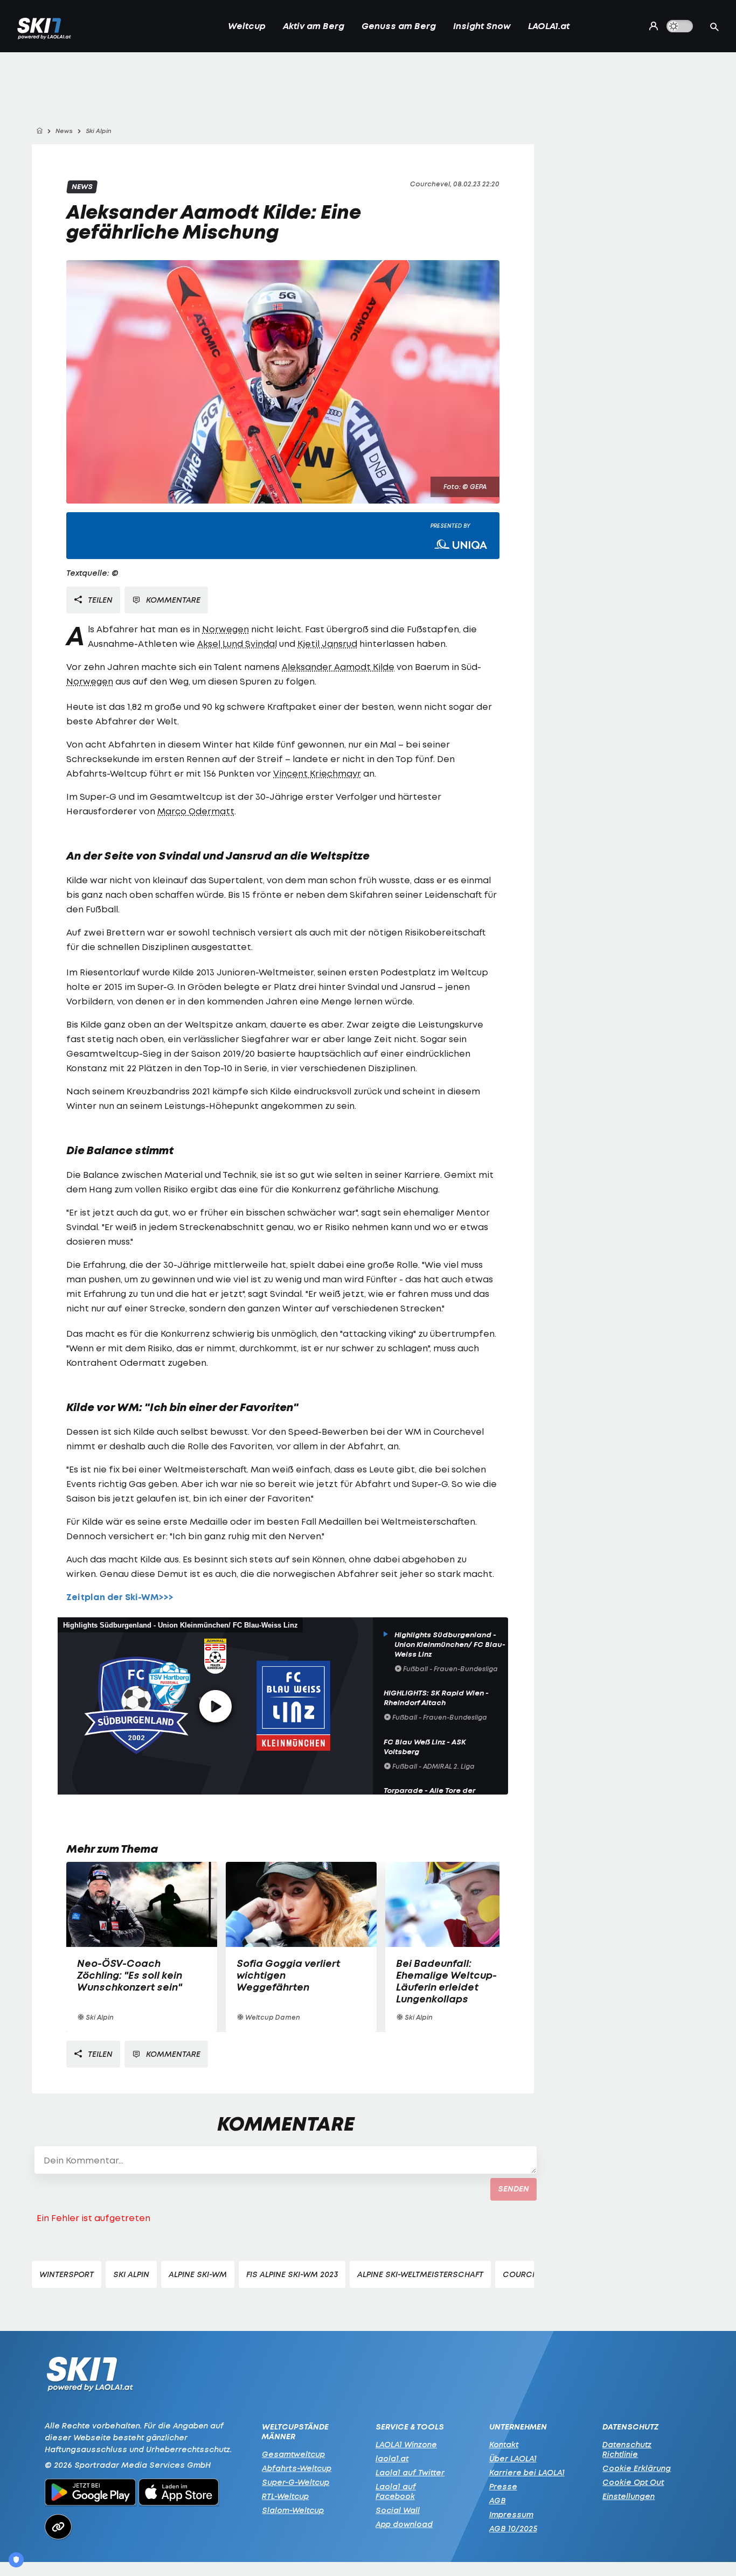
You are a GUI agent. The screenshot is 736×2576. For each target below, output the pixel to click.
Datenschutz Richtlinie (627, 2449)
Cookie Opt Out (633, 2482)
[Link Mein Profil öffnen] (651, 26)
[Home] (39, 131)
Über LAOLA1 (513, 2458)
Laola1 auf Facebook (396, 2491)
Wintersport (67, 2274)
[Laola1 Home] (90, 2377)
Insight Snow (482, 26)
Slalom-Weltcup (293, 2510)
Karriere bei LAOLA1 (527, 2472)
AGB (498, 2500)
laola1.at (392, 2458)
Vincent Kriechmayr (317, 773)
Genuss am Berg (399, 26)
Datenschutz (630, 2427)
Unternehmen (518, 2427)
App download (404, 2524)
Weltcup (247, 26)
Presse (503, 2486)
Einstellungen (629, 2496)
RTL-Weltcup (285, 2496)
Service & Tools (410, 2427)
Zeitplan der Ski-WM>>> (120, 1597)
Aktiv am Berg (314, 26)
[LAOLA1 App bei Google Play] (90, 2494)
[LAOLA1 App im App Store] (179, 2494)
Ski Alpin (131, 2274)
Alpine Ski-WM (198, 2274)
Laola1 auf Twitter (410, 2472)
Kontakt (504, 2444)
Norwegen (225, 629)
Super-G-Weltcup (296, 2482)
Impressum (511, 2514)
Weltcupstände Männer (295, 2432)
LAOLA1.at (549, 26)
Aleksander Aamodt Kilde (338, 667)
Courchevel (529, 2274)
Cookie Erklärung (637, 2468)
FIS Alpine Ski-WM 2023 (292, 2274)
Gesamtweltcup (293, 2454)
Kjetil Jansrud (327, 644)
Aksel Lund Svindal (237, 644)
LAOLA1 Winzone (406, 2444)
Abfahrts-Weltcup (297, 2468)
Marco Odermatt (196, 811)
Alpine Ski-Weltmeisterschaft (420, 2274)
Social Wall (398, 2510)
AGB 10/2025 (513, 2528)
